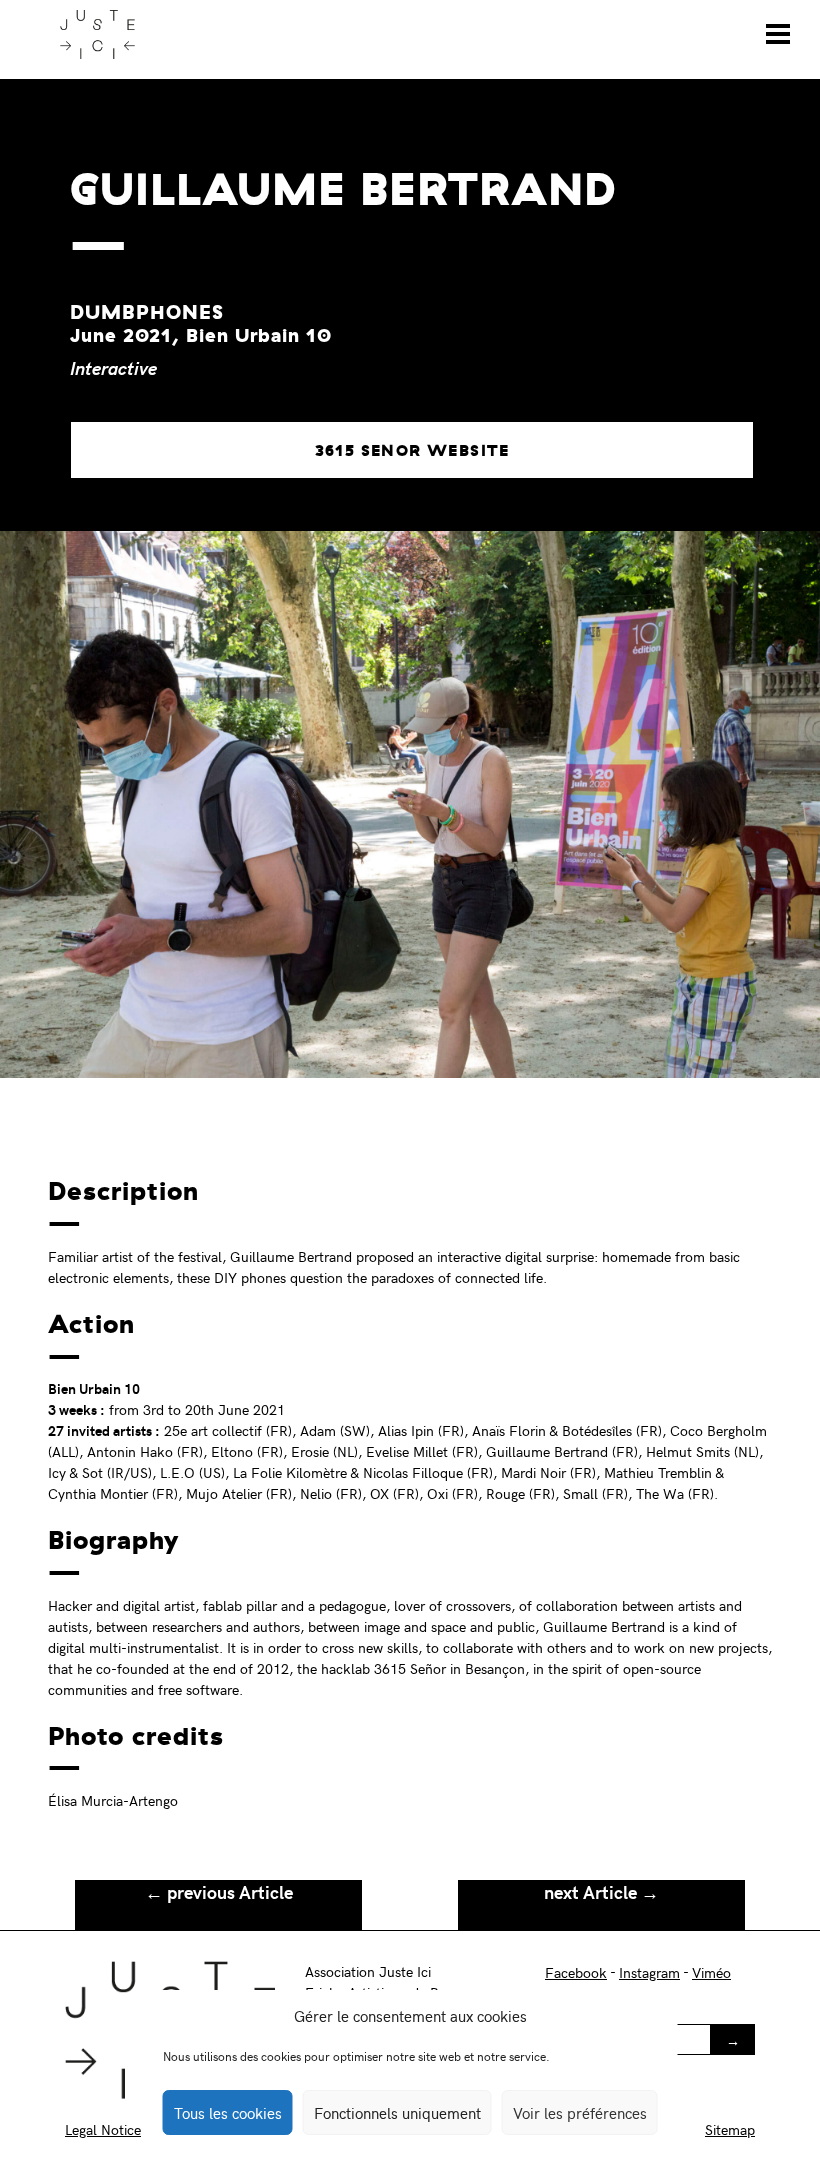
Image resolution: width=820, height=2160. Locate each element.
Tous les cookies (228, 2113)
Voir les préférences (580, 2113)
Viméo (711, 1972)
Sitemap (730, 2129)
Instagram (649, 1972)
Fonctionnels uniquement (397, 2113)
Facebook (576, 1972)
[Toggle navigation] (778, 34)
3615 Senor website (412, 450)
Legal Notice (103, 2129)
